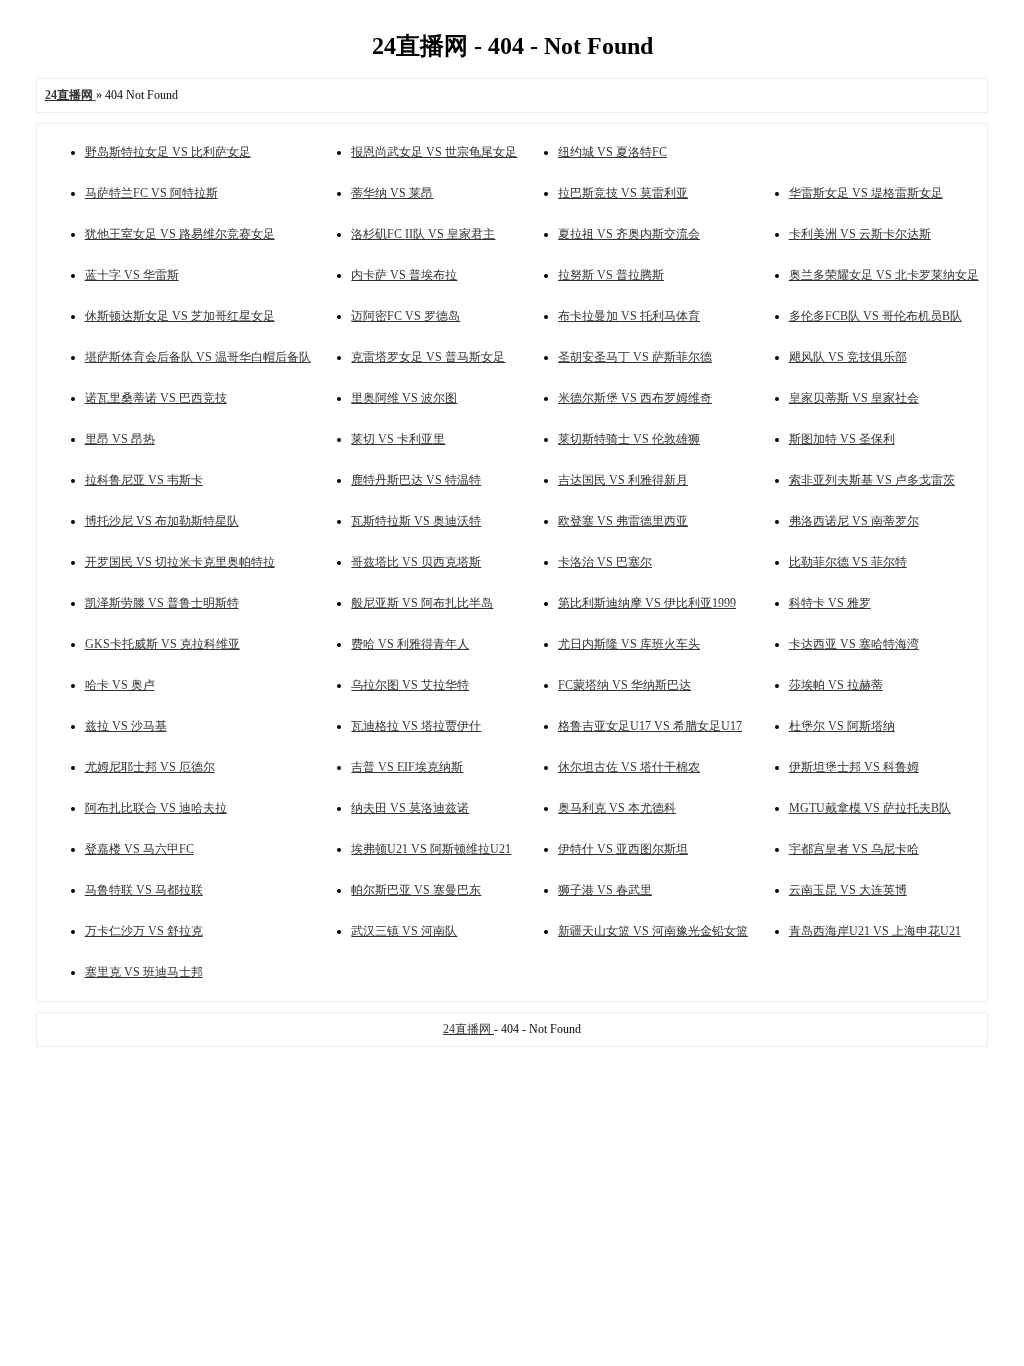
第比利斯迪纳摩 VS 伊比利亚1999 (647, 603)
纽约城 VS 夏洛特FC (612, 152)
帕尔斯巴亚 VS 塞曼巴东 (416, 890)
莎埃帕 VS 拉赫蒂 (836, 685)
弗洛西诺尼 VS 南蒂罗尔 (854, 521)
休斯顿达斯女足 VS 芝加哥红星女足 (180, 316)
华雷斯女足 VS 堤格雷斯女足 (866, 193)
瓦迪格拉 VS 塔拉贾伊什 (416, 726)
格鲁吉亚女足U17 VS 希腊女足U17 (650, 726)
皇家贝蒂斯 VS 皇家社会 (854, 398)
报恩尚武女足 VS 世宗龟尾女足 (434, 152)
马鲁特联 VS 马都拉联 (144, 890)
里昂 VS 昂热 (120, 439)
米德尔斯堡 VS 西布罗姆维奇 (635, 398)
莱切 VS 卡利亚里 (398, 439)
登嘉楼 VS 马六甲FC (139, 849)
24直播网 (468, 1029)
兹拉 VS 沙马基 (126, 726)
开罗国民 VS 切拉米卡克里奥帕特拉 (180, 562)
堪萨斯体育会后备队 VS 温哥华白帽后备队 (198, 357)
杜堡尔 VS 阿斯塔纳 (842, 726)
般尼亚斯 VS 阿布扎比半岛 (422, 603)
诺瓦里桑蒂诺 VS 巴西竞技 (156, 398)
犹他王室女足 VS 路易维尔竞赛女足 (180, 234)
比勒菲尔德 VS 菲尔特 (848, 562)
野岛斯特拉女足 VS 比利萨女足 (168, 152)
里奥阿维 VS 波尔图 (404, 398)
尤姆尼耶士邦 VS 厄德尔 (150, 767)
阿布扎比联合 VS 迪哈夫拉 (156, 808)
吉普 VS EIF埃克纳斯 (407, 767)
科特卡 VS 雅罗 (830, 603)
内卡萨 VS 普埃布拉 (404, 275)
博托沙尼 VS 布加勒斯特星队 (162, 521)
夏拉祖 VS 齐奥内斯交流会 (629, 234)
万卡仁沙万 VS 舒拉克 (144, 931)
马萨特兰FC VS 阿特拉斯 (151, 193)
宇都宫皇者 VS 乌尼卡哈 (854, 849)
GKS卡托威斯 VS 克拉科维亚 (162, 644)
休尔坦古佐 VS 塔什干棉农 (629, 767)
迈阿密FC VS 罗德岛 (405, 316)
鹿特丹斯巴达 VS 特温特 (416, 480)
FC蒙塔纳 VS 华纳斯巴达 (624, 685)
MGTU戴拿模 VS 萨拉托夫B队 (870, 808)
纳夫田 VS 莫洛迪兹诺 (410, 808)
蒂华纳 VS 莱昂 (392, 193)
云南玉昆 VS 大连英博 (848, 890)
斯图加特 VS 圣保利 (842, 439)
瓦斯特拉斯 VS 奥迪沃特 (416, 521)
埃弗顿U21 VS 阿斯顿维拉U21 (431, 849)
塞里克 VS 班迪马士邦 (144, 972)
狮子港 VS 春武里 (605, 890)
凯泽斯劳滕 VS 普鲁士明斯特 (162, 603)
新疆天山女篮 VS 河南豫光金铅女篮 (653, 931)
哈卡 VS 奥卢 (120, 685)
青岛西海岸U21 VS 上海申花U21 (875, 931)
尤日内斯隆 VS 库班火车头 (629, 644)
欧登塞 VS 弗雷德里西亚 (623, 521)
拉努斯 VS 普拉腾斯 (611, 275)
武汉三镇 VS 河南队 (404, 931)
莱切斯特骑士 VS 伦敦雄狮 (629, 439)
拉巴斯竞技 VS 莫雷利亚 (623, 193)
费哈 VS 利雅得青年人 (410, 644)
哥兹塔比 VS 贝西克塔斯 (416, 562)
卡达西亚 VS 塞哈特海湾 (854, 644)
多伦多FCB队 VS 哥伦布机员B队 (875, 316)
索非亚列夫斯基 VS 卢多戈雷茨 (872, 480)
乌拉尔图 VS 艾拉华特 (410, 685)
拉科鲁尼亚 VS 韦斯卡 (144, 480)
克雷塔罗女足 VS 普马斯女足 (428, 357)
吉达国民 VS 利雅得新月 (623, 480)
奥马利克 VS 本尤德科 (617, 808)
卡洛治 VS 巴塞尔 (605, 562)
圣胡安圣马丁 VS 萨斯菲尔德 (635, 357)
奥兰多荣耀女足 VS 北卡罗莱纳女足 (884, 275)
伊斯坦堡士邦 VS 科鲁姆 (854, 767)
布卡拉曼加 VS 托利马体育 (629, 316)
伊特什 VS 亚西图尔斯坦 (623, 849)
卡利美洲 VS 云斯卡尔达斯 (860, 234)
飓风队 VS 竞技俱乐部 (848, 357)
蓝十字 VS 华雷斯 (132, 275)
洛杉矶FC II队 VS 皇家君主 (423, 234)
